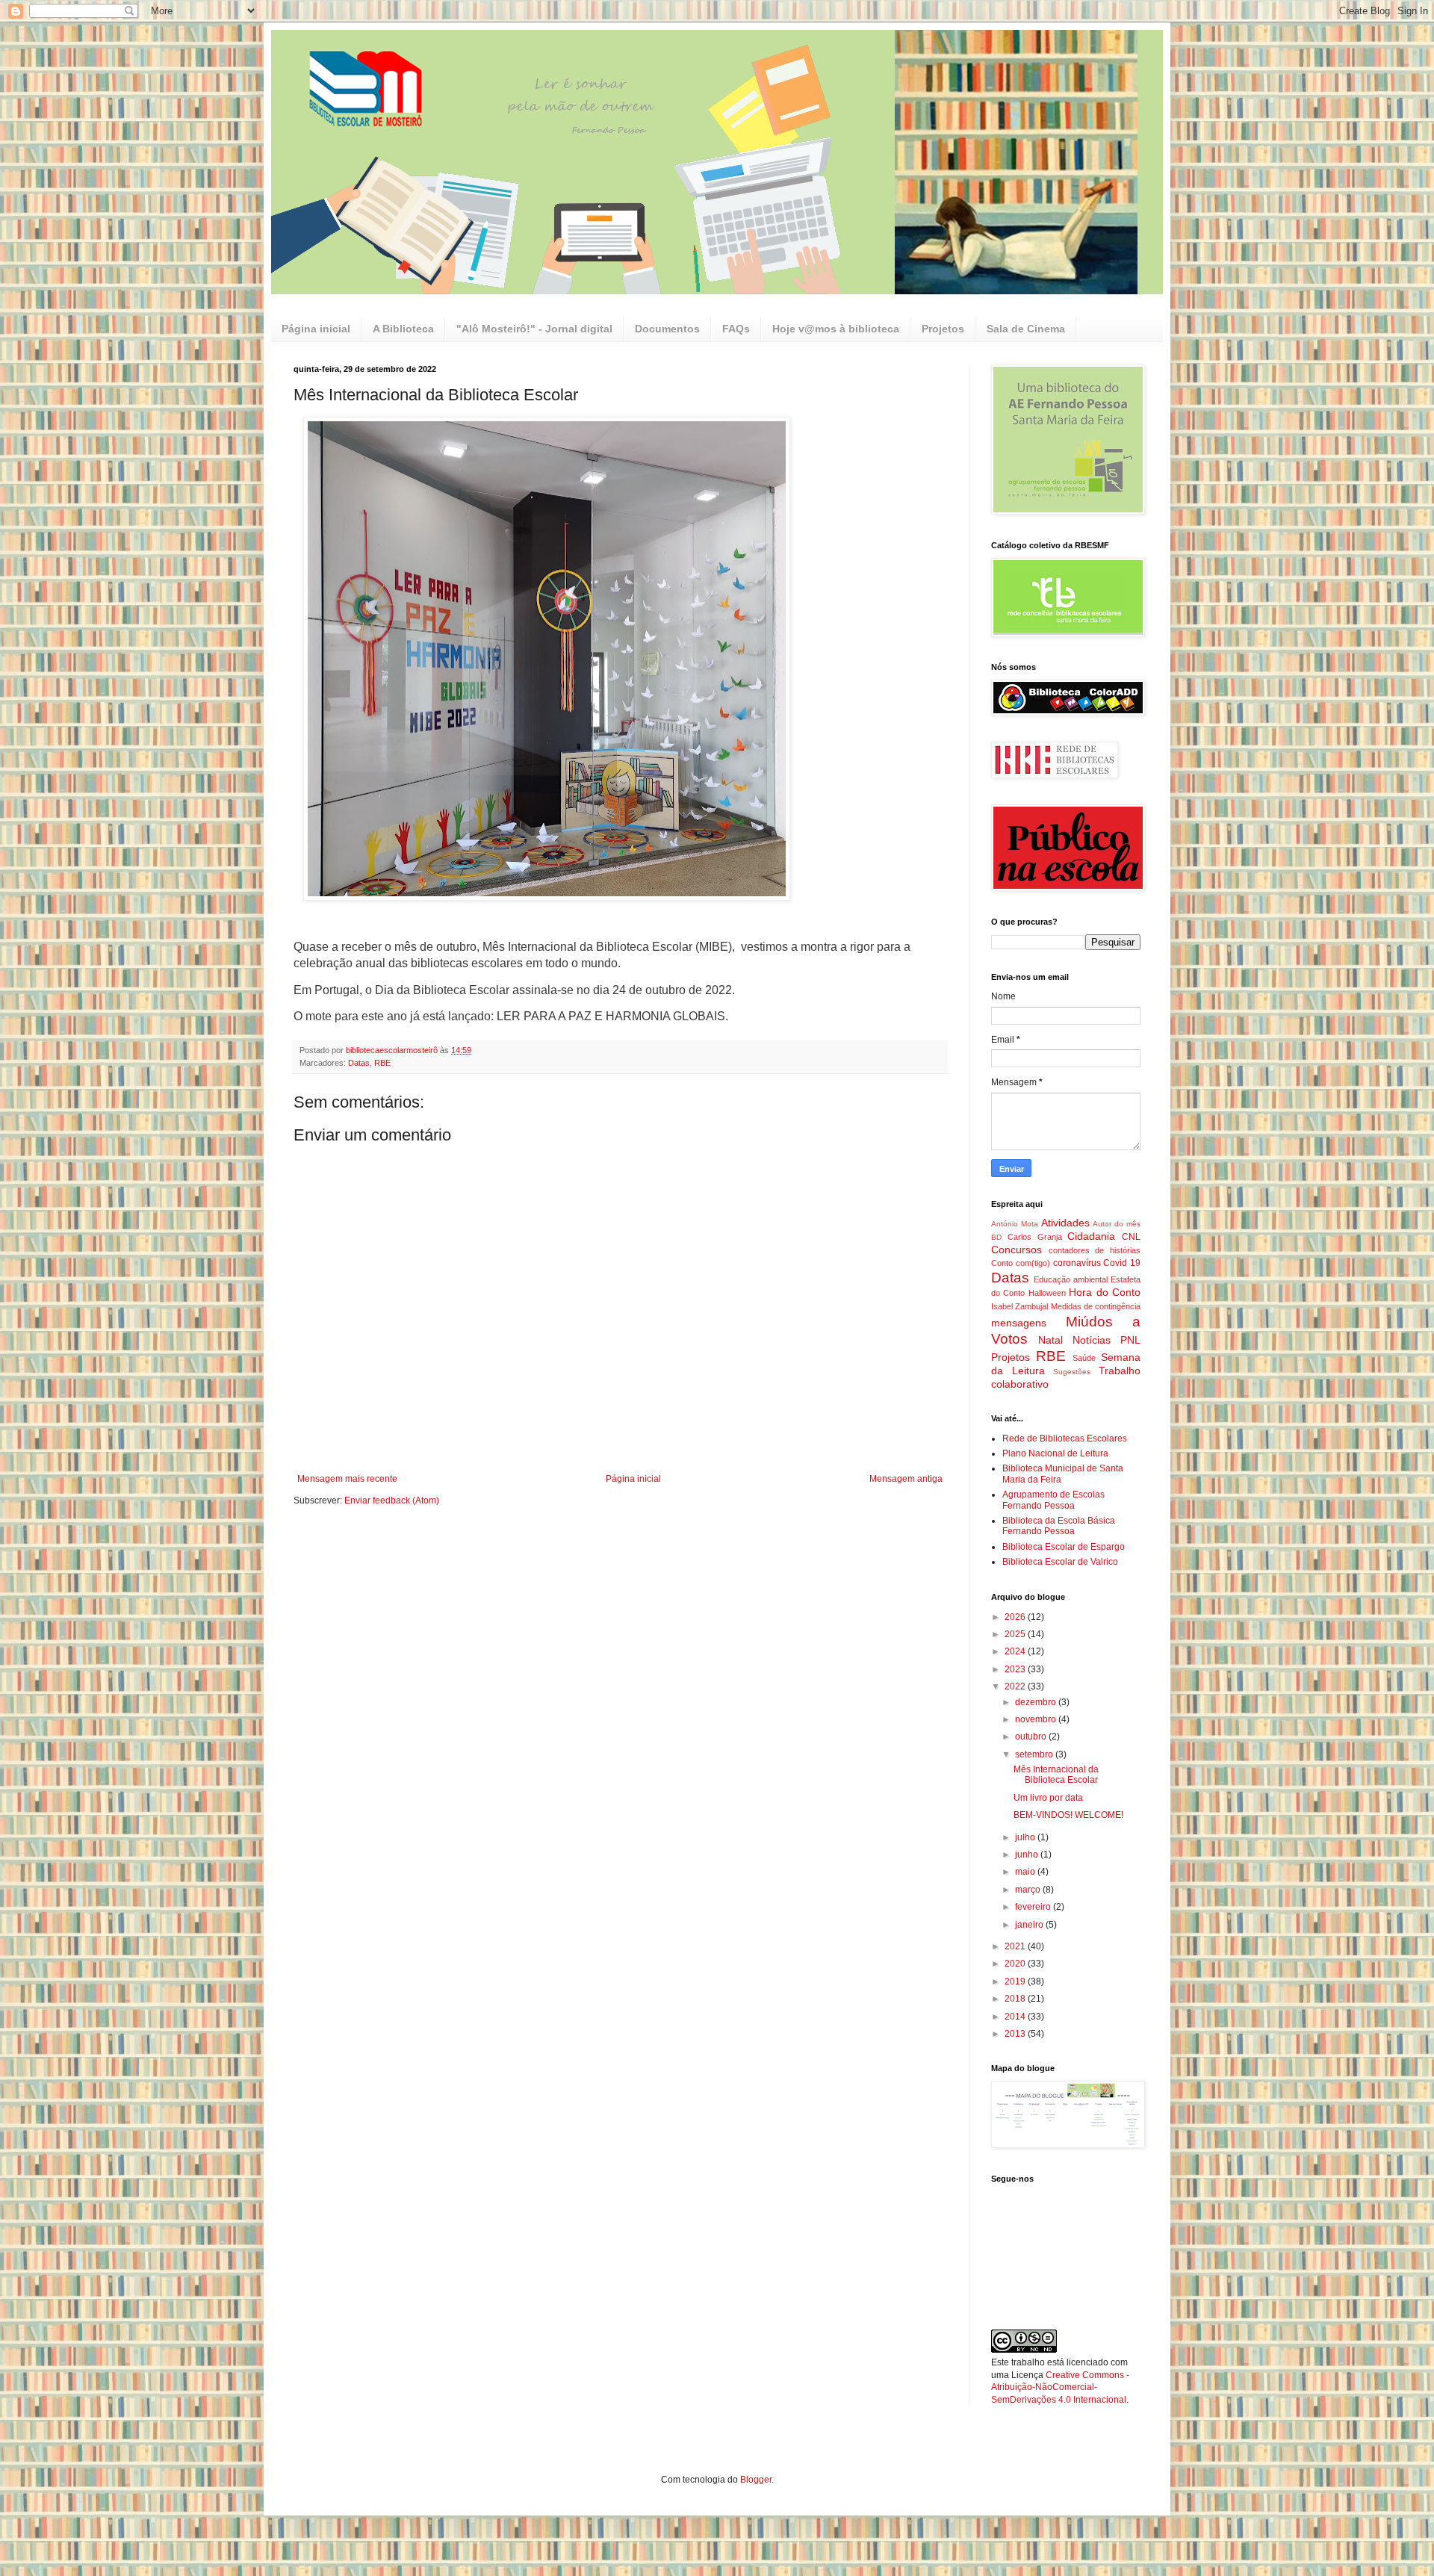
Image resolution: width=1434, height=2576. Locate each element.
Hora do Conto (1105, 1292)
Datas (359, 1063)
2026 (1016, 1617)
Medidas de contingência (1096, 1306)
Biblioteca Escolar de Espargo (1064, 1547)
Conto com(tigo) (1021, 1263)
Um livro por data (1048, 1798)
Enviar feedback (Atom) (392, 1500)
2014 (1016, 2017)
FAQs (736, 329)
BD (996, 1237)
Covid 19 (1122, 1263)
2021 (1016, 1946)
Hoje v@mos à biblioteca (836, 329)
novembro (1037, 1719)
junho (1028, 1855)
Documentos (667, 329)
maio (1026, 1872)
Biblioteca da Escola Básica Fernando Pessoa (1059, 1526)
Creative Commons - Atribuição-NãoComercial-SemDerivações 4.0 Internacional (1060, 2388)
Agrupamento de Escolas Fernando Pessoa (1053, 1500)
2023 (1016, 1669)
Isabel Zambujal (1019, 1306)
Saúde (1084, 1358)
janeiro (1030, 1925)
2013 (1016, 2034)
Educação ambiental (1071, 1279)
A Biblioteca (403, 329)
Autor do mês (1117, 1224)
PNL (1130, 1340)
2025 (1016, 1634)
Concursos (1016, 1250)
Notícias (1092, 1340)
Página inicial (316, 329)
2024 (1016, 1651)
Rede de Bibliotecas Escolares (1065, 1438)
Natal (1050, 1340)
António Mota (1015, 1224)
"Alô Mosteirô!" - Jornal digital (534, 329)
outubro (1032, 1737)
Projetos (943, 329)
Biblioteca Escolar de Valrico (1060, 1562)
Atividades (1065, 1223)
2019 (1016, 1981)
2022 (1016, 1686)
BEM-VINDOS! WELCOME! (1068, 1815)
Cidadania (1091, 1236)
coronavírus (1077, 1263)
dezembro (1037, 1702)
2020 (1016, 1964)
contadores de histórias (1095, 1250)
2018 (1016, 1999)
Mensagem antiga (906, 1479)
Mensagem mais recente (347, 1479)
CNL (1131, 1237)
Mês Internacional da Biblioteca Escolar (1056, 1775)
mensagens (1019, 1323)
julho (1026, 1837)
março (1029, 1890)
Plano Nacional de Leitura (1055, 1453)
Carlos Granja (1035, 1237)
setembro (1035, 1754)
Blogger (756, 2480)
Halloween (1047, 1293)
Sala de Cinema (1026, 329)
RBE (382, 1063)
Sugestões (1072, 1372)
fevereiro (1034, 1907)
